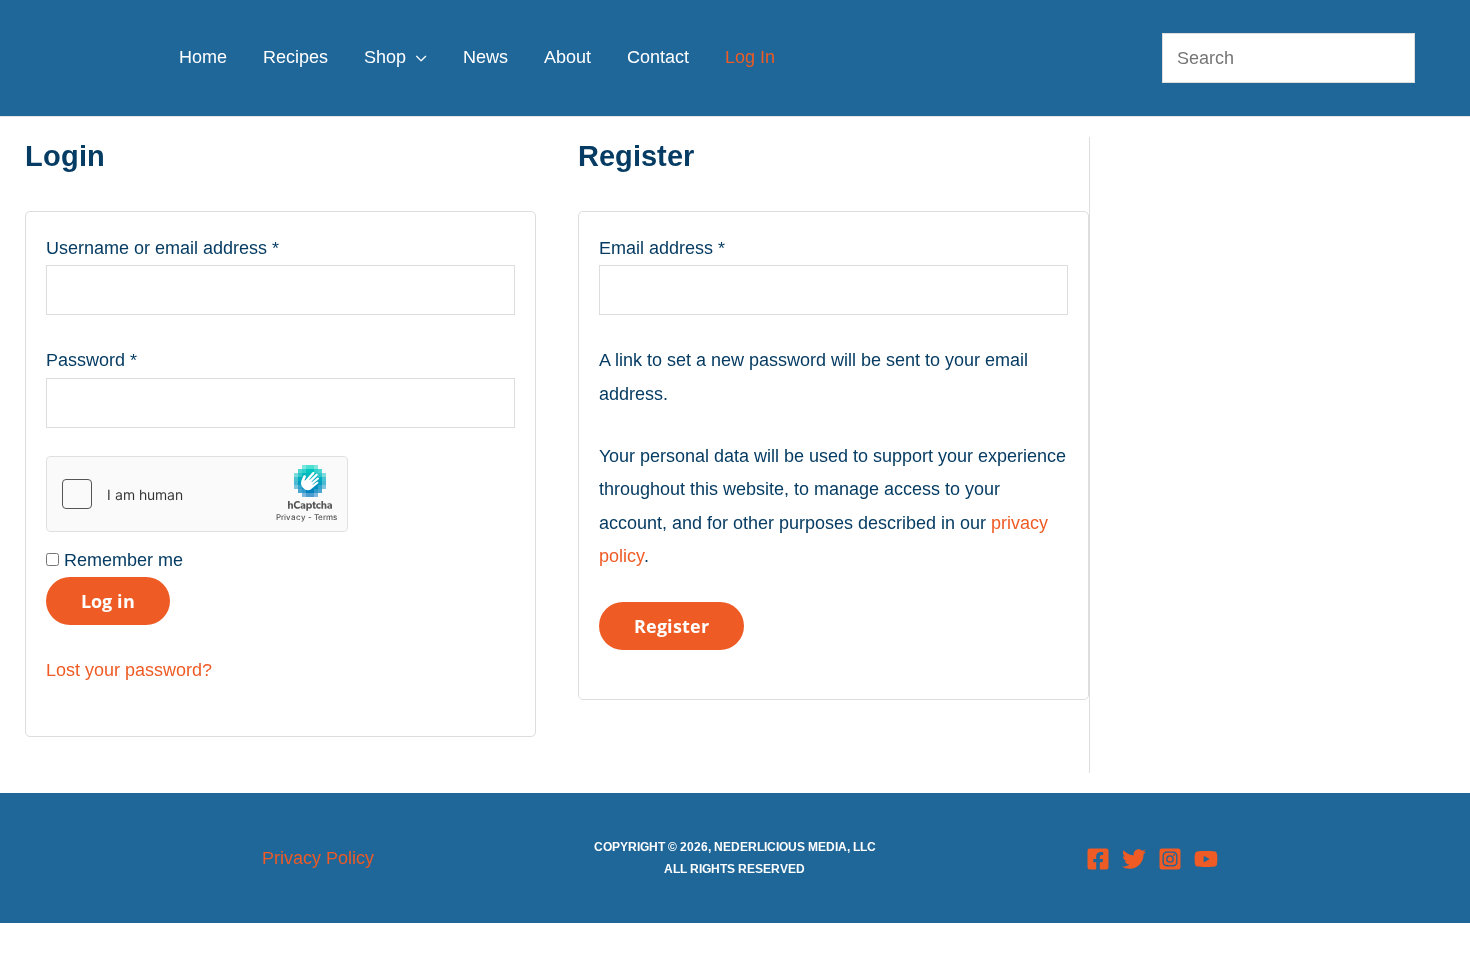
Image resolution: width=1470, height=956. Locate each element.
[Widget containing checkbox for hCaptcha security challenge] (197, 494)
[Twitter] (1134, 859)
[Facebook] (1098, 859)
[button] (416, 57)
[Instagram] (1170, 859)
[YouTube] (1206, 859)
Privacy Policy (318, 858)
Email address (698, 247)
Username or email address (198, 247)
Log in (108, 601)
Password (127, 359)
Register (671, 626)
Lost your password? (129, 670)
